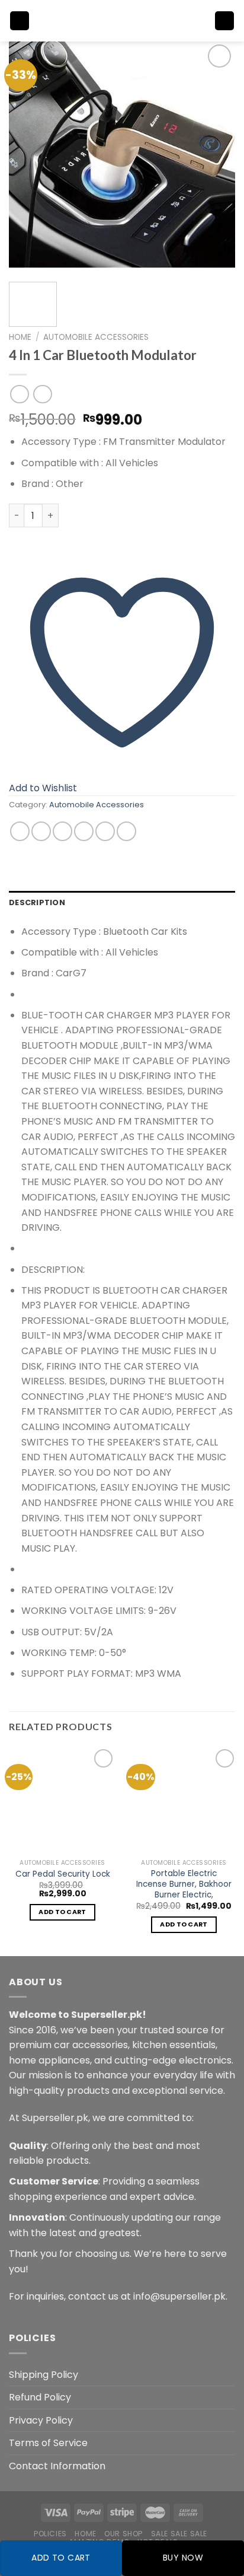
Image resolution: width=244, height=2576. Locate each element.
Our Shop (123, 2534)
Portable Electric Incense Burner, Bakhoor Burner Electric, (184, 1884)
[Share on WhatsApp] (20, 831)
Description (37, 902)
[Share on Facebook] (41, 831)
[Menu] (20, 21)
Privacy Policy (41, 2420)
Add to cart (61, 2558)
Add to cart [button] (62, 1912)
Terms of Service (48, 2443)
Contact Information (57, 2466)
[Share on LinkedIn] (126, 831)
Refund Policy (40, 2397)
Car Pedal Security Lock (63, 1874)
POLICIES (50, 2534)
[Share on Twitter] (62, 831)
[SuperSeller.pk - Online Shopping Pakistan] (122, 21)
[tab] (122, 903)
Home (20, 337)
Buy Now (183, 2558)
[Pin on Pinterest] (105, 831)
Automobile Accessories (96, 337)
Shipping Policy (44, 2375)
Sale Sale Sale (179, 2534)
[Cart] (224, 21)
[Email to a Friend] (84, 831)
